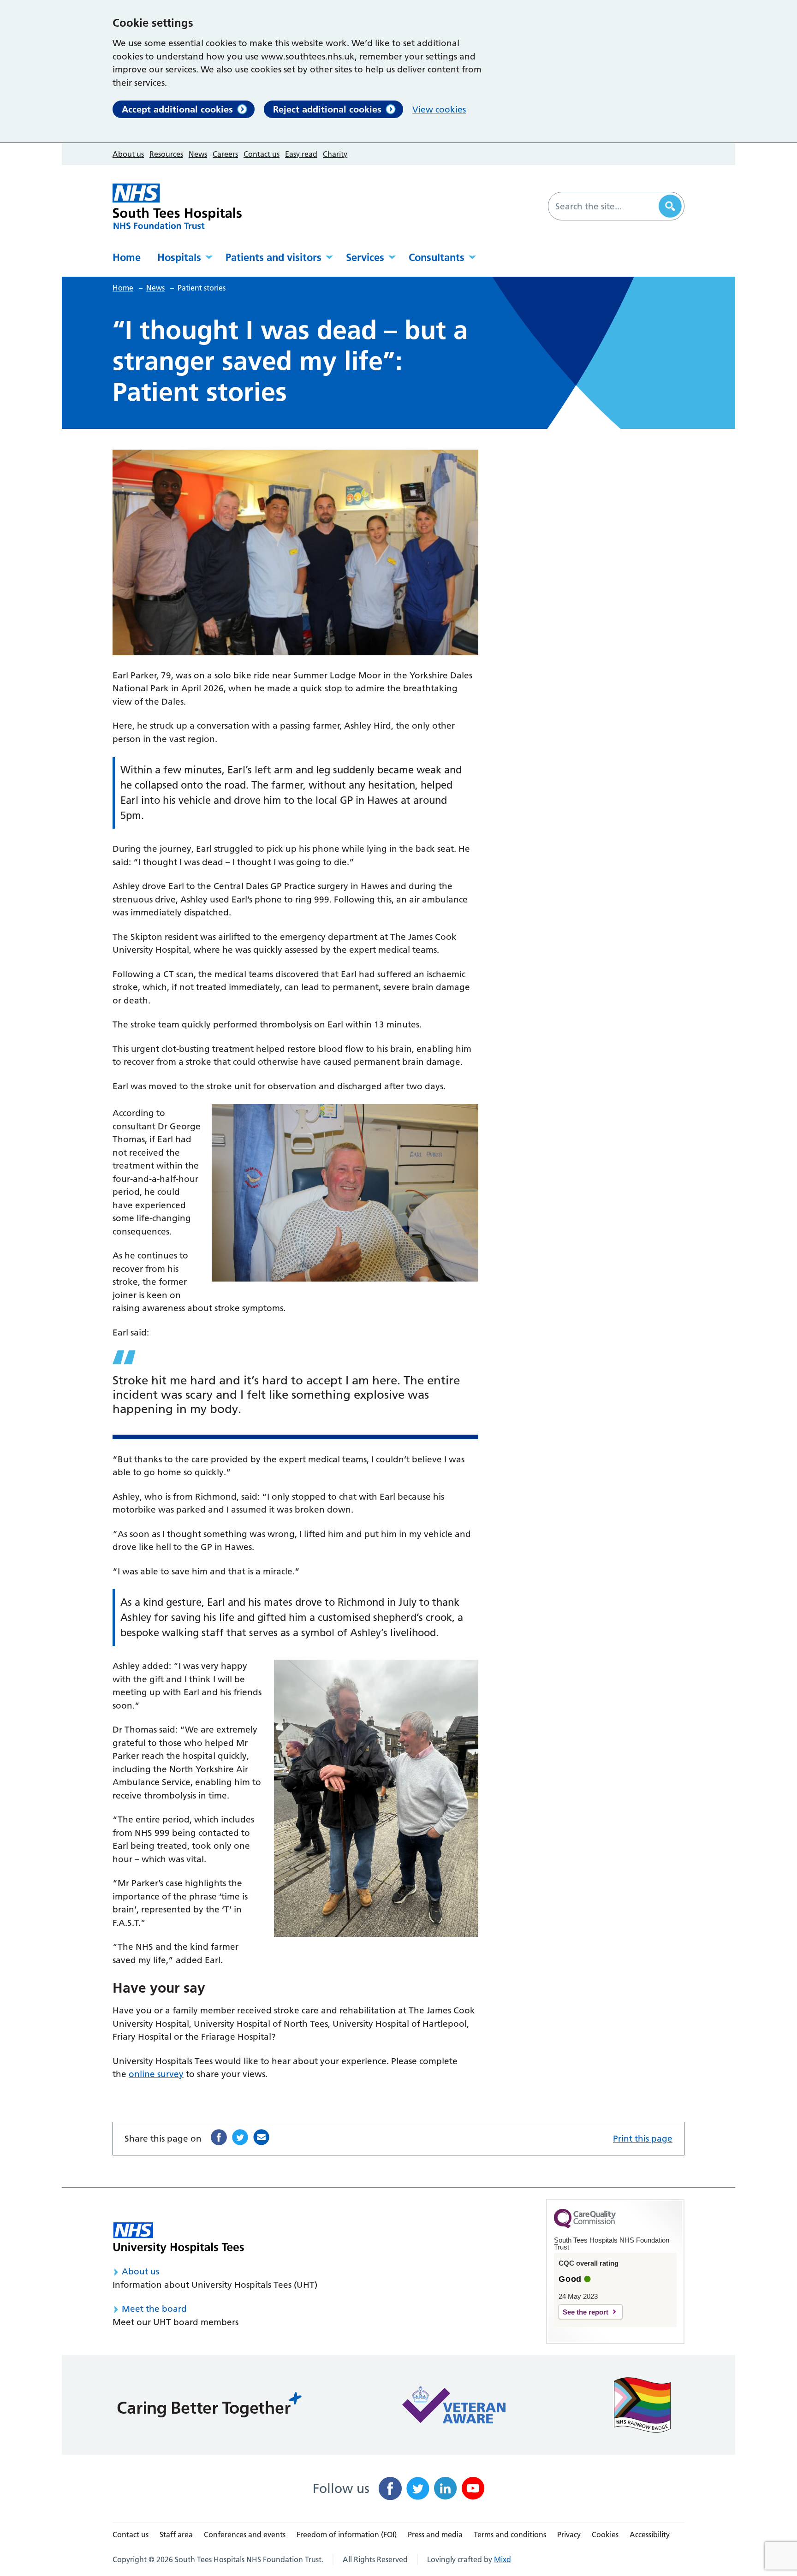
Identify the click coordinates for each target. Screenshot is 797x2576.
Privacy (569, 2534)
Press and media (435, 2534)
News (198, 154)
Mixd (503, 2559)
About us (128, 154)
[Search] (670, 206)
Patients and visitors (274, 257)
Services (365, 257)
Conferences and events (245, 2534)
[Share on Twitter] (240, 2137)
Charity (335, 154)
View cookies (439, 110)
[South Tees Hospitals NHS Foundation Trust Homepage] (177, 206)
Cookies (605, 2534)
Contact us (262, 154)
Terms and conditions (510, 2534)
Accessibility (650, 2534)
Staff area (176, 2534)
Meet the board (154, 2309)
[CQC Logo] (585, 2226)
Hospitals (179, 257)
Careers (225, 154)
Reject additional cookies (327, 109)
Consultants (437, 257)
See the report (586, 2312)
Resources (166, 154)
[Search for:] (605, 206)
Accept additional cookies (177, 109)
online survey (156, 2074)
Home (127, 257)
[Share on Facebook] (219, 2137)
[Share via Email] (261, 2137)
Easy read (301, 154)
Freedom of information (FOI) (347, 2534)
